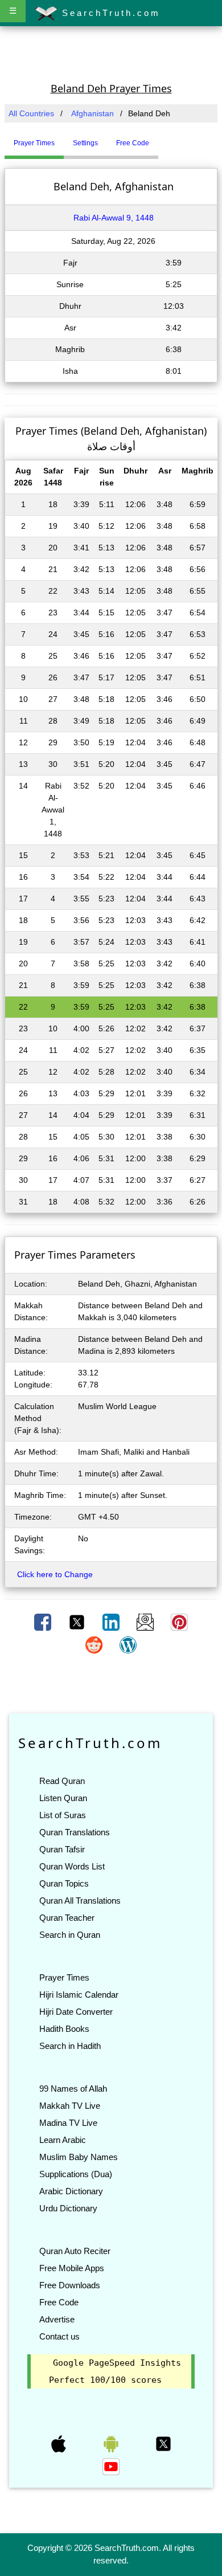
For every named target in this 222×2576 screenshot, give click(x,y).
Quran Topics (64, 1883)
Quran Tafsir (62, 1849)
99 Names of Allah (73, 2089)
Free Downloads (70, 2285)
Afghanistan (92, 113)
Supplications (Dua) (76, 2174)
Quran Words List (72, 1866)
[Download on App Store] (60, 2443)
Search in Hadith (70, 2046)
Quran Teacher (67, 1918)
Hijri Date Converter (76, 2012)
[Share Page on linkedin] (112, 1622)
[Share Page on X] (78, 1622)
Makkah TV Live (70, 2106)
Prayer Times (64, 1977)
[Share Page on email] (146, 1622)
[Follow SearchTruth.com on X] (163, 2443)
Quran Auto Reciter (75, 2251)
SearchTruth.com (109, 13)
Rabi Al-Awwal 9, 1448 (114, 218)
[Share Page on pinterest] (179, 1622)
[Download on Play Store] (112, 2443)
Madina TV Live (68, 2123)
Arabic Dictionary (71, 2191)
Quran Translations (75, 1832)
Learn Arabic (63, 2140)
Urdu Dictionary (68, 2208)
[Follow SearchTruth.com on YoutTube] (111, 2466)
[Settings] (167, 138)
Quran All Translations (80, 1901)
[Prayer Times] (161, 138)
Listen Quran (63, 1798)
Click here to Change (55, 1574)
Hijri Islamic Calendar (79, 1995)
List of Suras (63, 1815)
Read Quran (62, 1781)
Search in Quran (70, 1935)
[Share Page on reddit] (95, 1644)
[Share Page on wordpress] (128, 1644)
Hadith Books (64, 2029)
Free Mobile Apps (72, 2268)
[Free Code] (172, 138)
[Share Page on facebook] (44, 1622)
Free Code (59, 2302)
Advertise (57, 2319)
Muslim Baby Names (79, 2157)
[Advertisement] (111, 53)
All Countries (31, 113)
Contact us (59, 2336)
